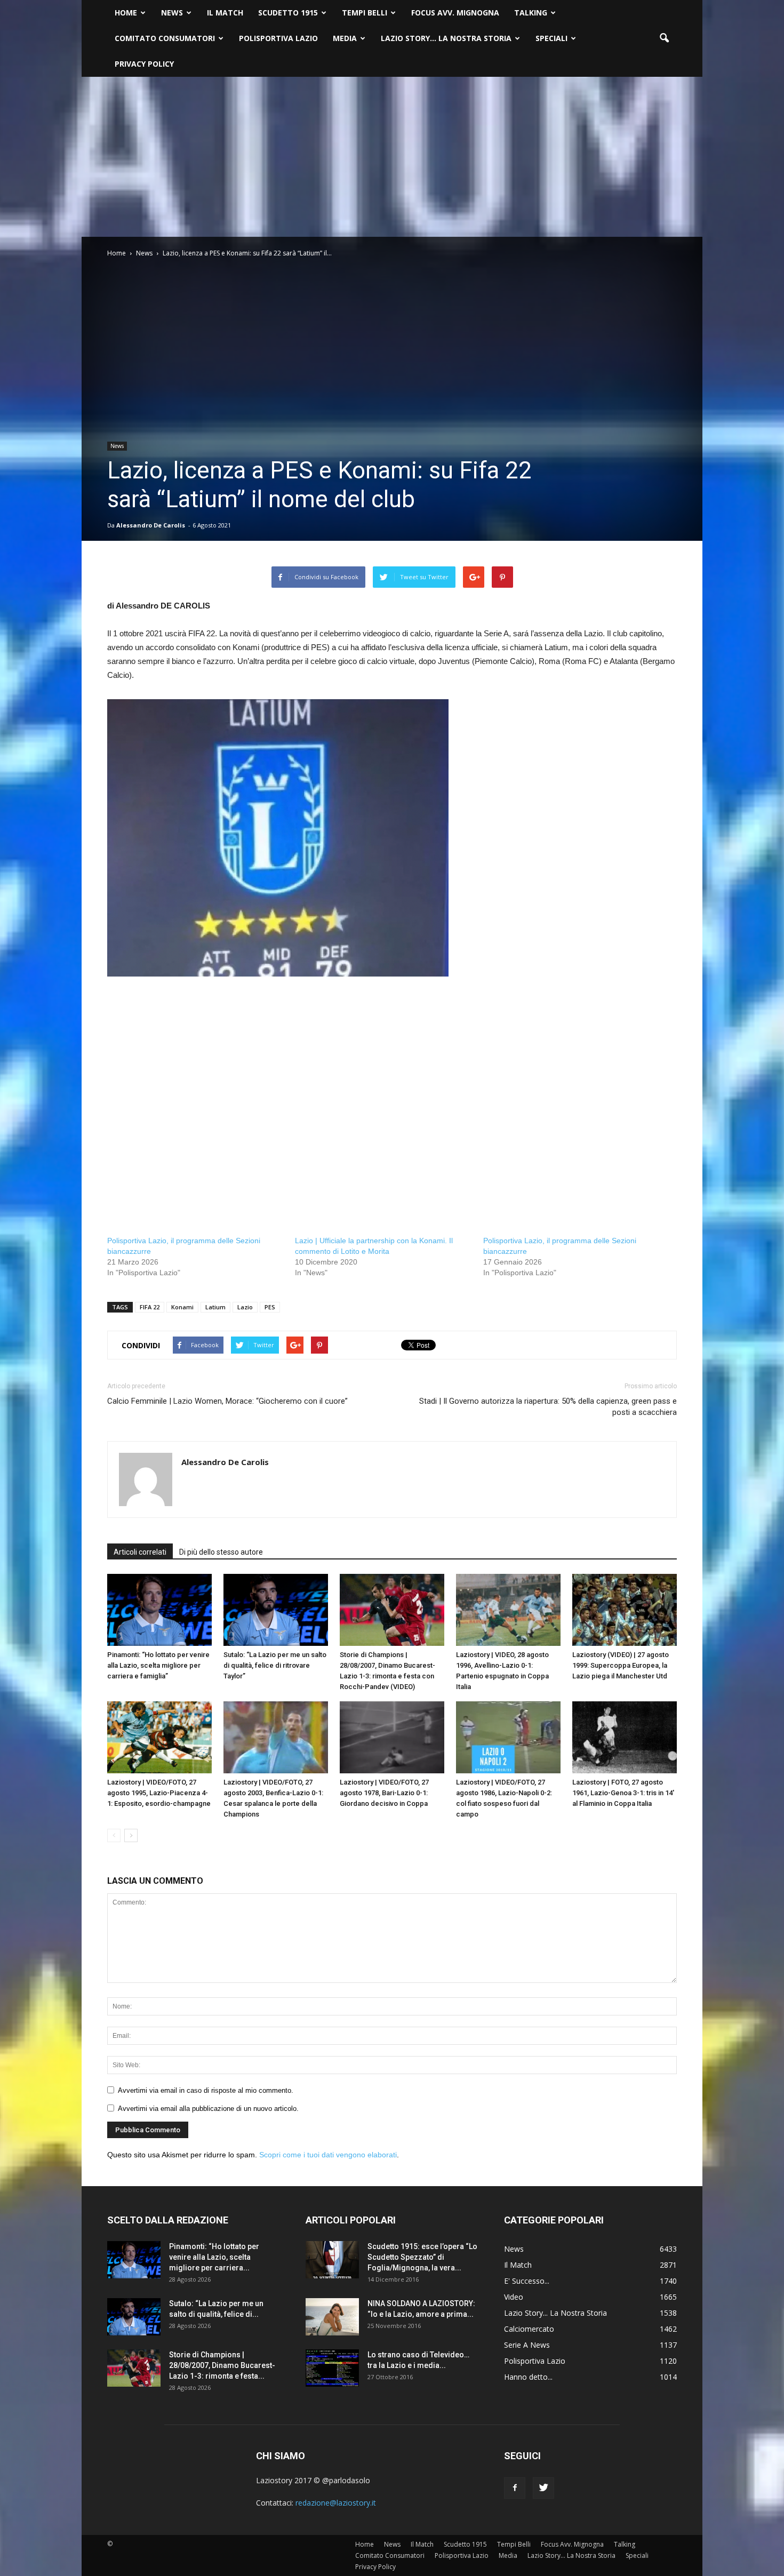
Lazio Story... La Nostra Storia (555, 2313)
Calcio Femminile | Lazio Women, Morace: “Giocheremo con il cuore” (227, 1401)
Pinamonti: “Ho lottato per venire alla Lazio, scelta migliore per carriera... (214, 2257)
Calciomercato (529, 2329)
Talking (531, 13)
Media (345, 38)
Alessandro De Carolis (151, 525)
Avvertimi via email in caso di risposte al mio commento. (206, 2090)
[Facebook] (515, 2488)
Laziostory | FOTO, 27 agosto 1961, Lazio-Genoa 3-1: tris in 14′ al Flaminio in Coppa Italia (623, 1793)
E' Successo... (527, 2281)
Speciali (551, 38)
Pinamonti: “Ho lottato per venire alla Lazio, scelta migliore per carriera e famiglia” (158, 1665)
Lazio (245, 1307)
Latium (215, 1307)
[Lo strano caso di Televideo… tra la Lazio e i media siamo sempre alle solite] (332, 2368)
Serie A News (527, 2345)
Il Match (225, 13)
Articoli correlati (140, 1552)
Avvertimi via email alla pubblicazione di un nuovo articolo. (208, 2109)
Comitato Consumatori (165, 38)
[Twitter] (543, 2488)
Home (126, 13)
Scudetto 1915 (288, 13)
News (172, 13)
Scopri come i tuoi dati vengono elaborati (328, 2155)
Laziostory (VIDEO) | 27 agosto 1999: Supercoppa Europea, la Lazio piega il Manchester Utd (621, 1665)
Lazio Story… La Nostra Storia (446, 38)
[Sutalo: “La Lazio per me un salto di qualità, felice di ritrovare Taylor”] (276, 1610)
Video (514, 2297)
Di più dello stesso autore (221, 1552)
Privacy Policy (144, 64)
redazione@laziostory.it (336, 2503)
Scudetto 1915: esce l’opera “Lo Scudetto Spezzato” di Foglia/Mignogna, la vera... (422, 2257)
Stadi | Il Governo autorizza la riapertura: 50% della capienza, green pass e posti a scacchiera (548, 1407)
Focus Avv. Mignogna (455, 13)
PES (270, 1307)
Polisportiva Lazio (278, 38)
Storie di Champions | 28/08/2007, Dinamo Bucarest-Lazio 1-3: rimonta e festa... (222, 2365)
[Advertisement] (392, 157)
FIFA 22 (150, 1307)
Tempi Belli (365, 13)
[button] (664, 38)
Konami (182, 1307)
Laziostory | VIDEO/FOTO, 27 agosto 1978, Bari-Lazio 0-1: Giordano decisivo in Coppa (384, 1793)
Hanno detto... (528, 2377)
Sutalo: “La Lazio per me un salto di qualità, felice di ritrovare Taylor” (275, 1665)
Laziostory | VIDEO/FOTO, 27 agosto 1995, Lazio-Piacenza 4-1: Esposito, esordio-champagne (159, 1793)
